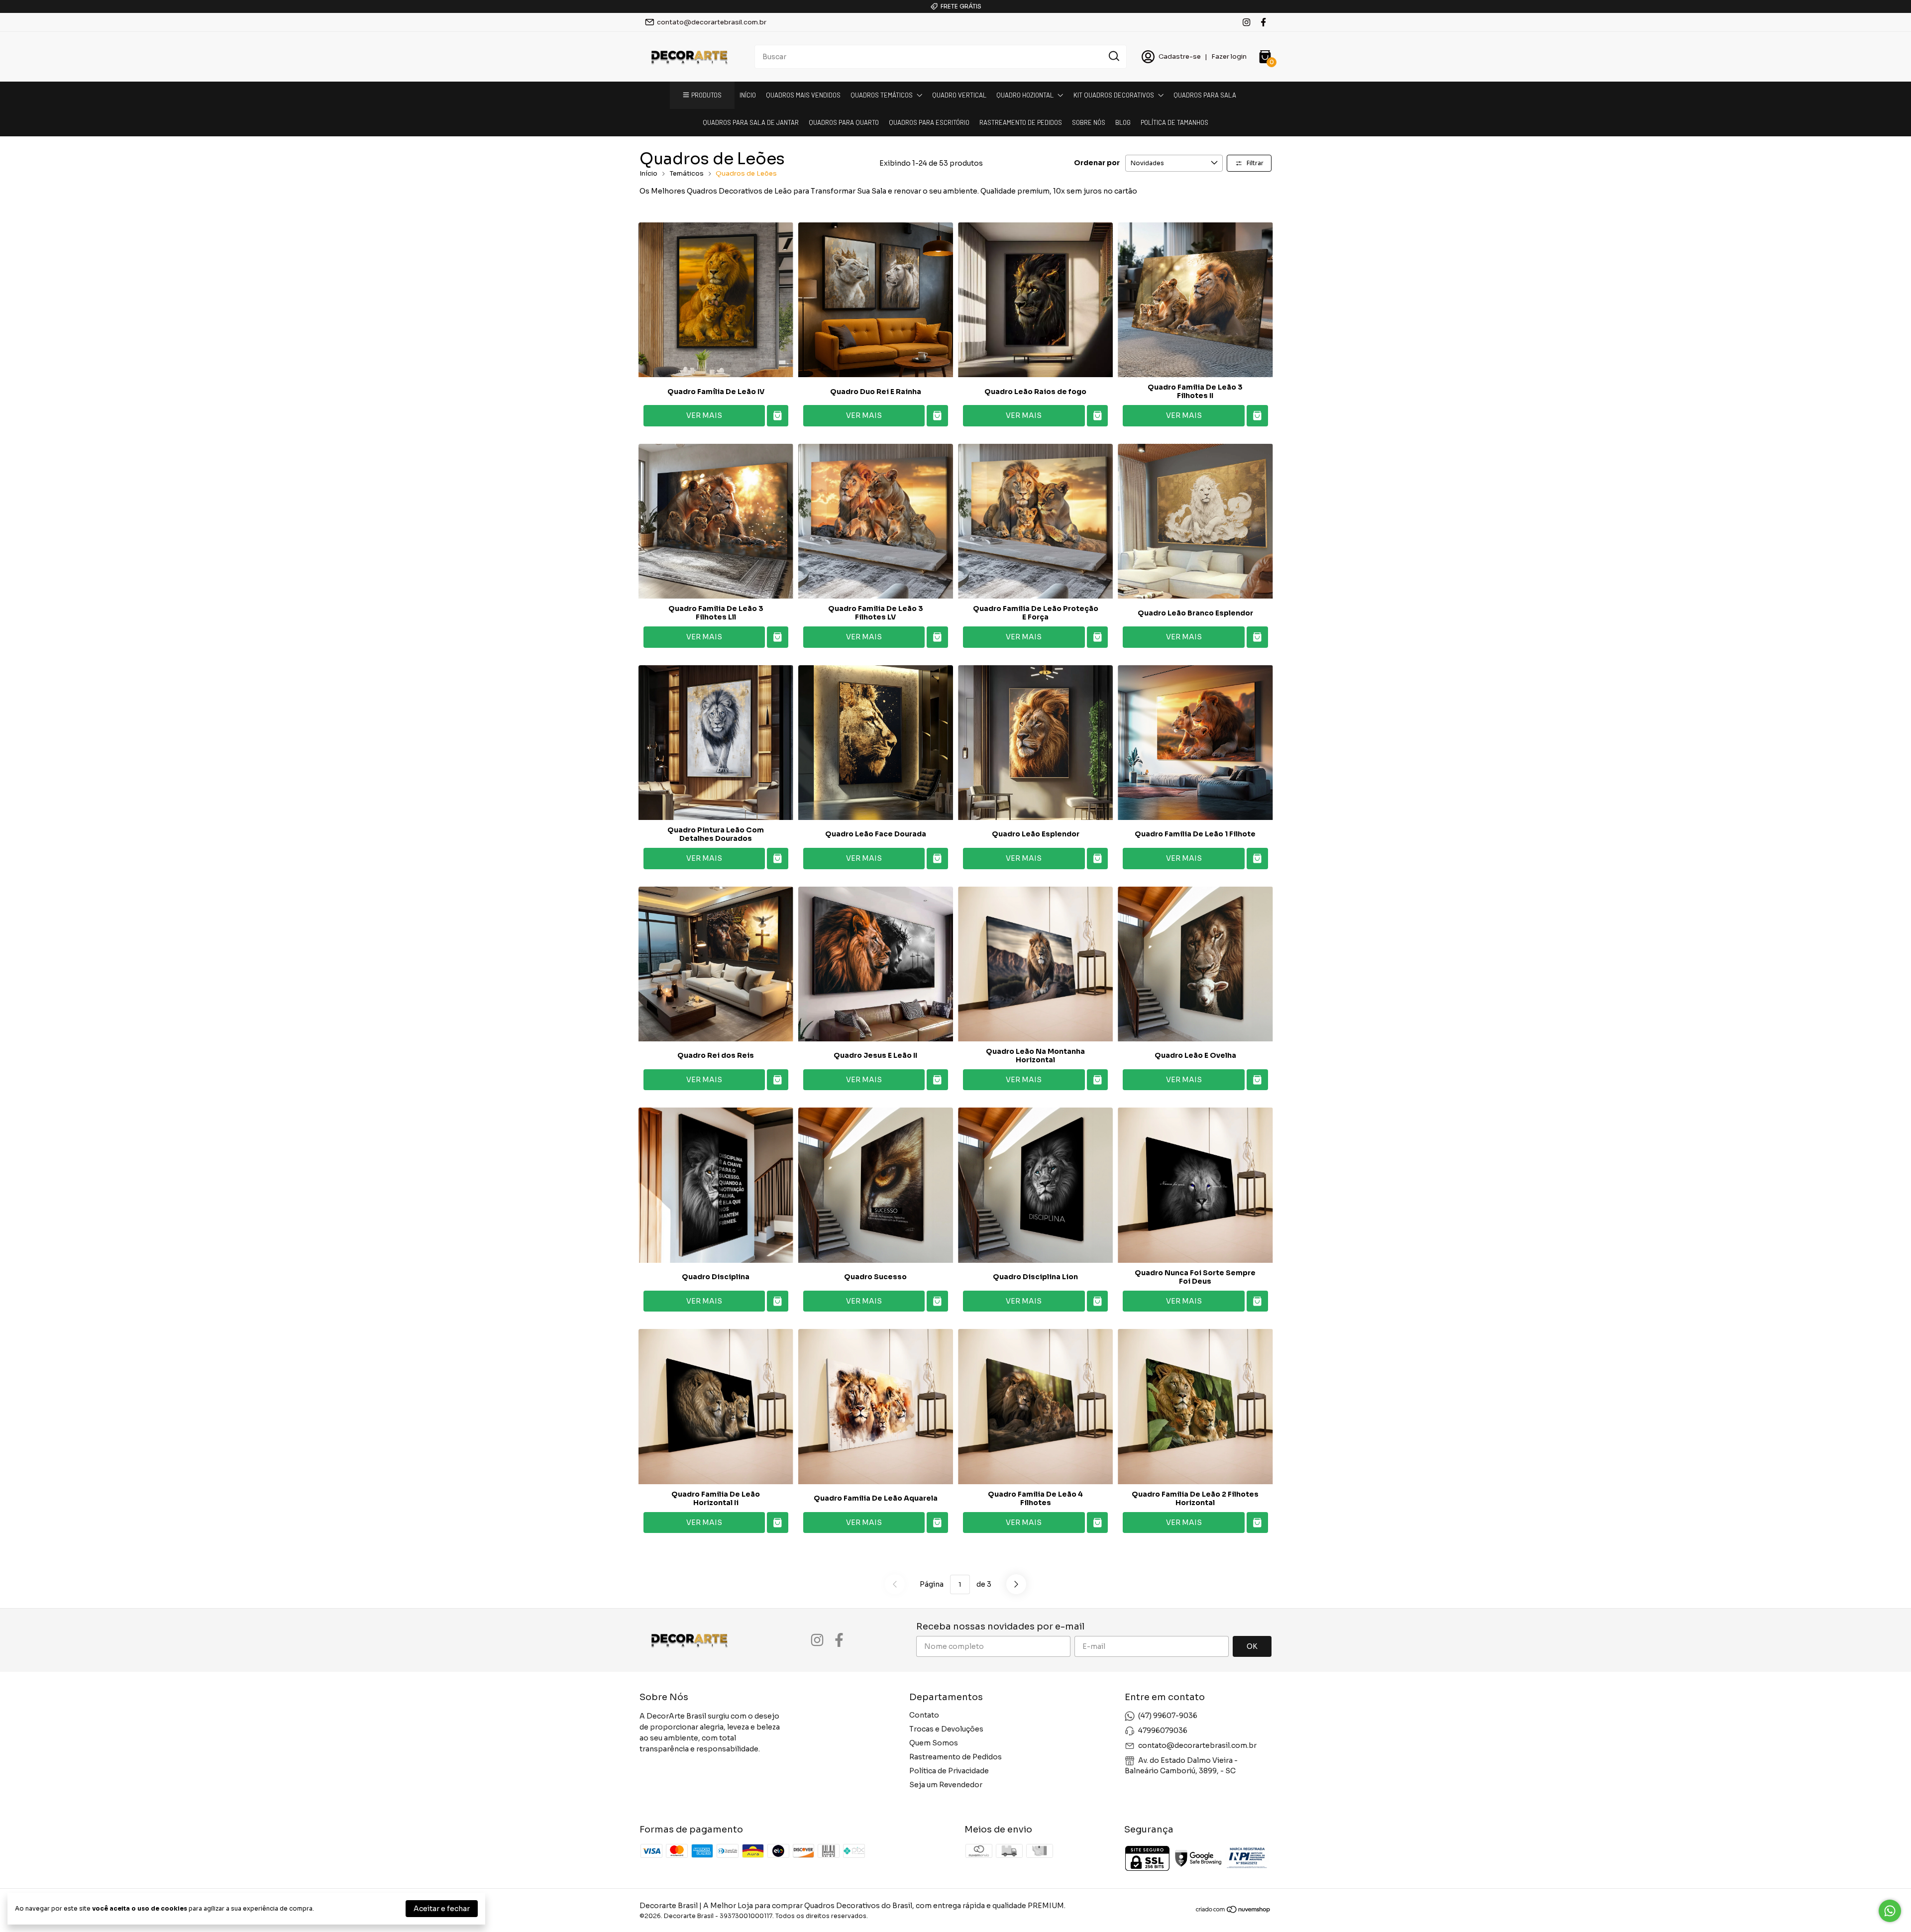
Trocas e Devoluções (946, 1729)
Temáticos (687, 173)
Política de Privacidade (949, 1771)
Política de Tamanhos (1174, 122)
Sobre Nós (1089, 122)
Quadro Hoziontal (1025, 95)
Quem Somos (934, 1743)
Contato (924, 1715)
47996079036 (1163, 1730)
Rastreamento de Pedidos (1021, 122)
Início (748, 95)
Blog (1123, 122)
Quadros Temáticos (882, 95)
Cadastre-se (1180, 56)
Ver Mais (704, 415)
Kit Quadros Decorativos (1114, 95)
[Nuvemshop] (1233, 1911)
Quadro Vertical (959, 95)
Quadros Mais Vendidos (803, 95)
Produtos (706, 95)
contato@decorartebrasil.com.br (712, 22)
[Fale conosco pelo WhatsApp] (1890, 1911)
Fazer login (1229, 56)
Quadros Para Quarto (844, 122)
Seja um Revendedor (946, 1785)
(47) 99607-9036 (1168, 1716)
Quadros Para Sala (1205, 95)
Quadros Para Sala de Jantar (751, 122)
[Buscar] (1113, 56)
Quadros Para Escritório (929, 122)
